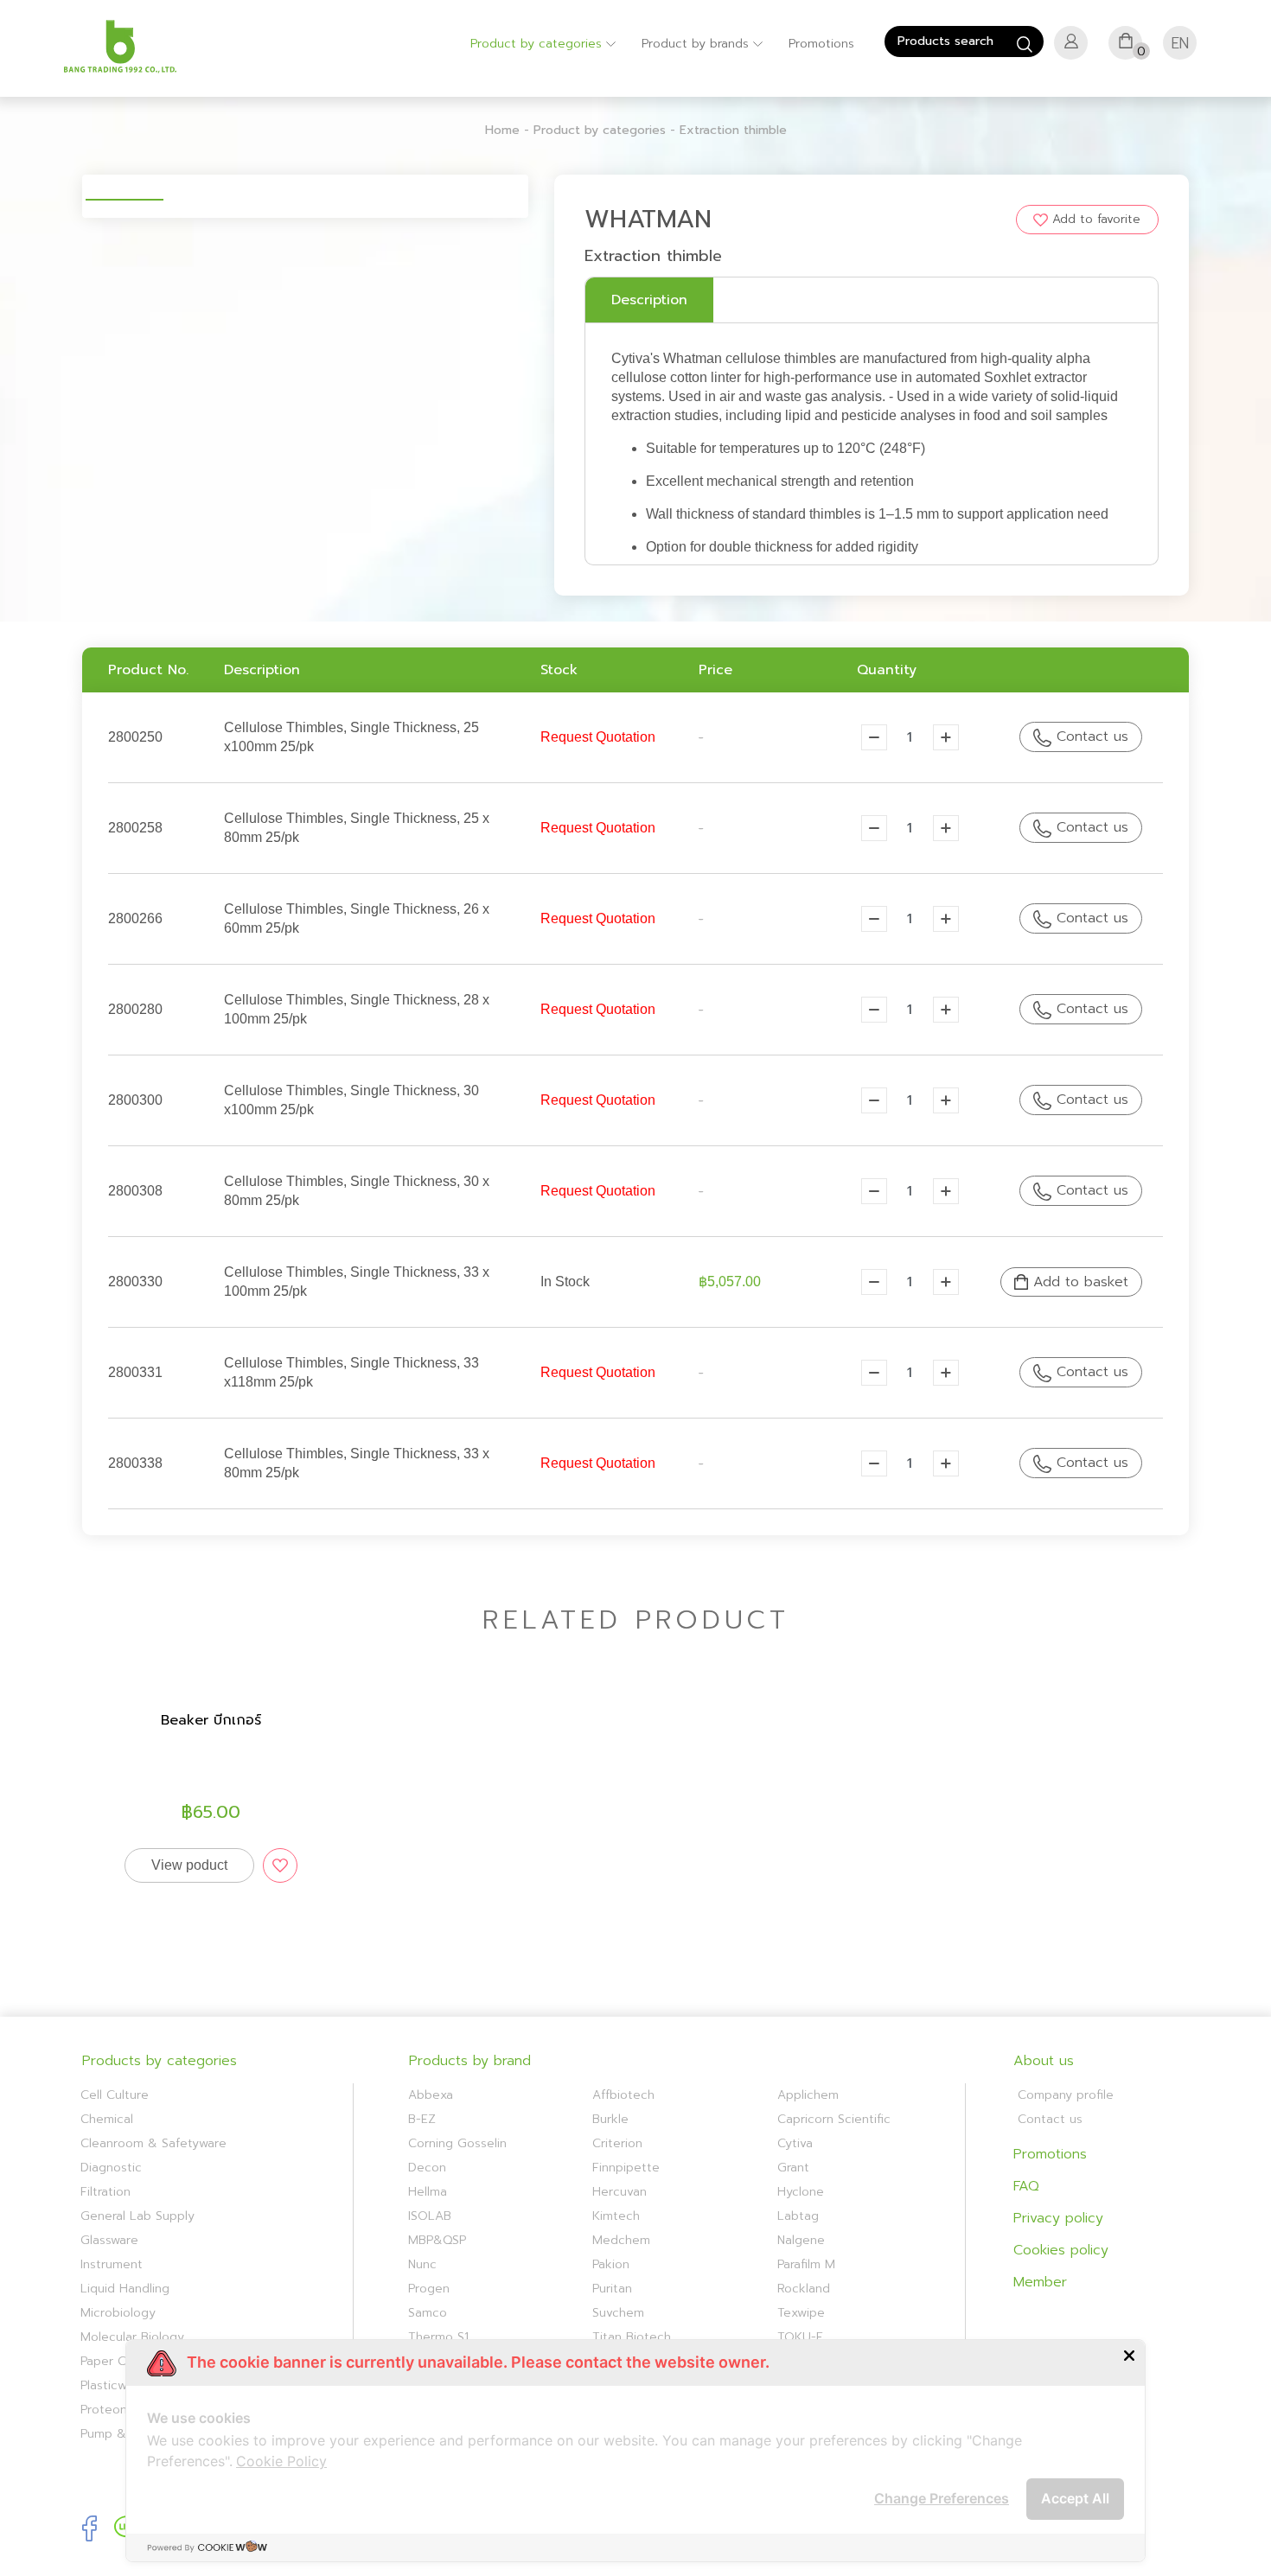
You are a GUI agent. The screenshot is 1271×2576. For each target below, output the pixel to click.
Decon (427, 2168)
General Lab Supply (137, 2216)
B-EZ (422, 2119)
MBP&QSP (437, 2240)
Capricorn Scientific (834, 2119)
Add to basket (1078, 1282)
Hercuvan (620, 2192)
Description (649, 300)
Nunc (422, 2264)
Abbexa (431, 2095)
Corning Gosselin (457, 2143)
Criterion (617, 2143)
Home (502, 130)
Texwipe (801, 2313)
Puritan (612, 2289)
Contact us (1090, 736)
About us (1044, 2061)
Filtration (105, 2192)
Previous (60, 185)
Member (1040, 2282)
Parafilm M (806, 2264)
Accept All (1075, 2498)
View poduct (189, 1865)
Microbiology (118, 2313)
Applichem (808, 2095)
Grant (793, 2168)
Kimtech (616, 2216)
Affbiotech (623, 2095)
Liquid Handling (125, 2289)
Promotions (821, 44)
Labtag (798, 2216)
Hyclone (801, 2192)
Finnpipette (626, 2168)
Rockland (804, 2289)
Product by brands (697, 44)
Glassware (109, 2240)
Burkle (610, 2119)
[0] (1126, 46)
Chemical (107, 2119)
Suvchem (618, 2313)
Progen (429, 2289)
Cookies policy (1061, 2250)
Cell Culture (115, 2095)
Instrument (112, 2264)
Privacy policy (1058, 2218)
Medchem (621, 2240)
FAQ (1026, 2186)
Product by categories (538, 44)
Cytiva (795, 2143)
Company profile (1066, 2095)
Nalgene (801, 2240)
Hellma (428, 2192)
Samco (428, 2313)
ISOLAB (430, 2216)
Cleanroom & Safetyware (153, 2143)
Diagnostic (111, 2168)
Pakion (611, 2264)
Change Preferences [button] (942, 2498)
